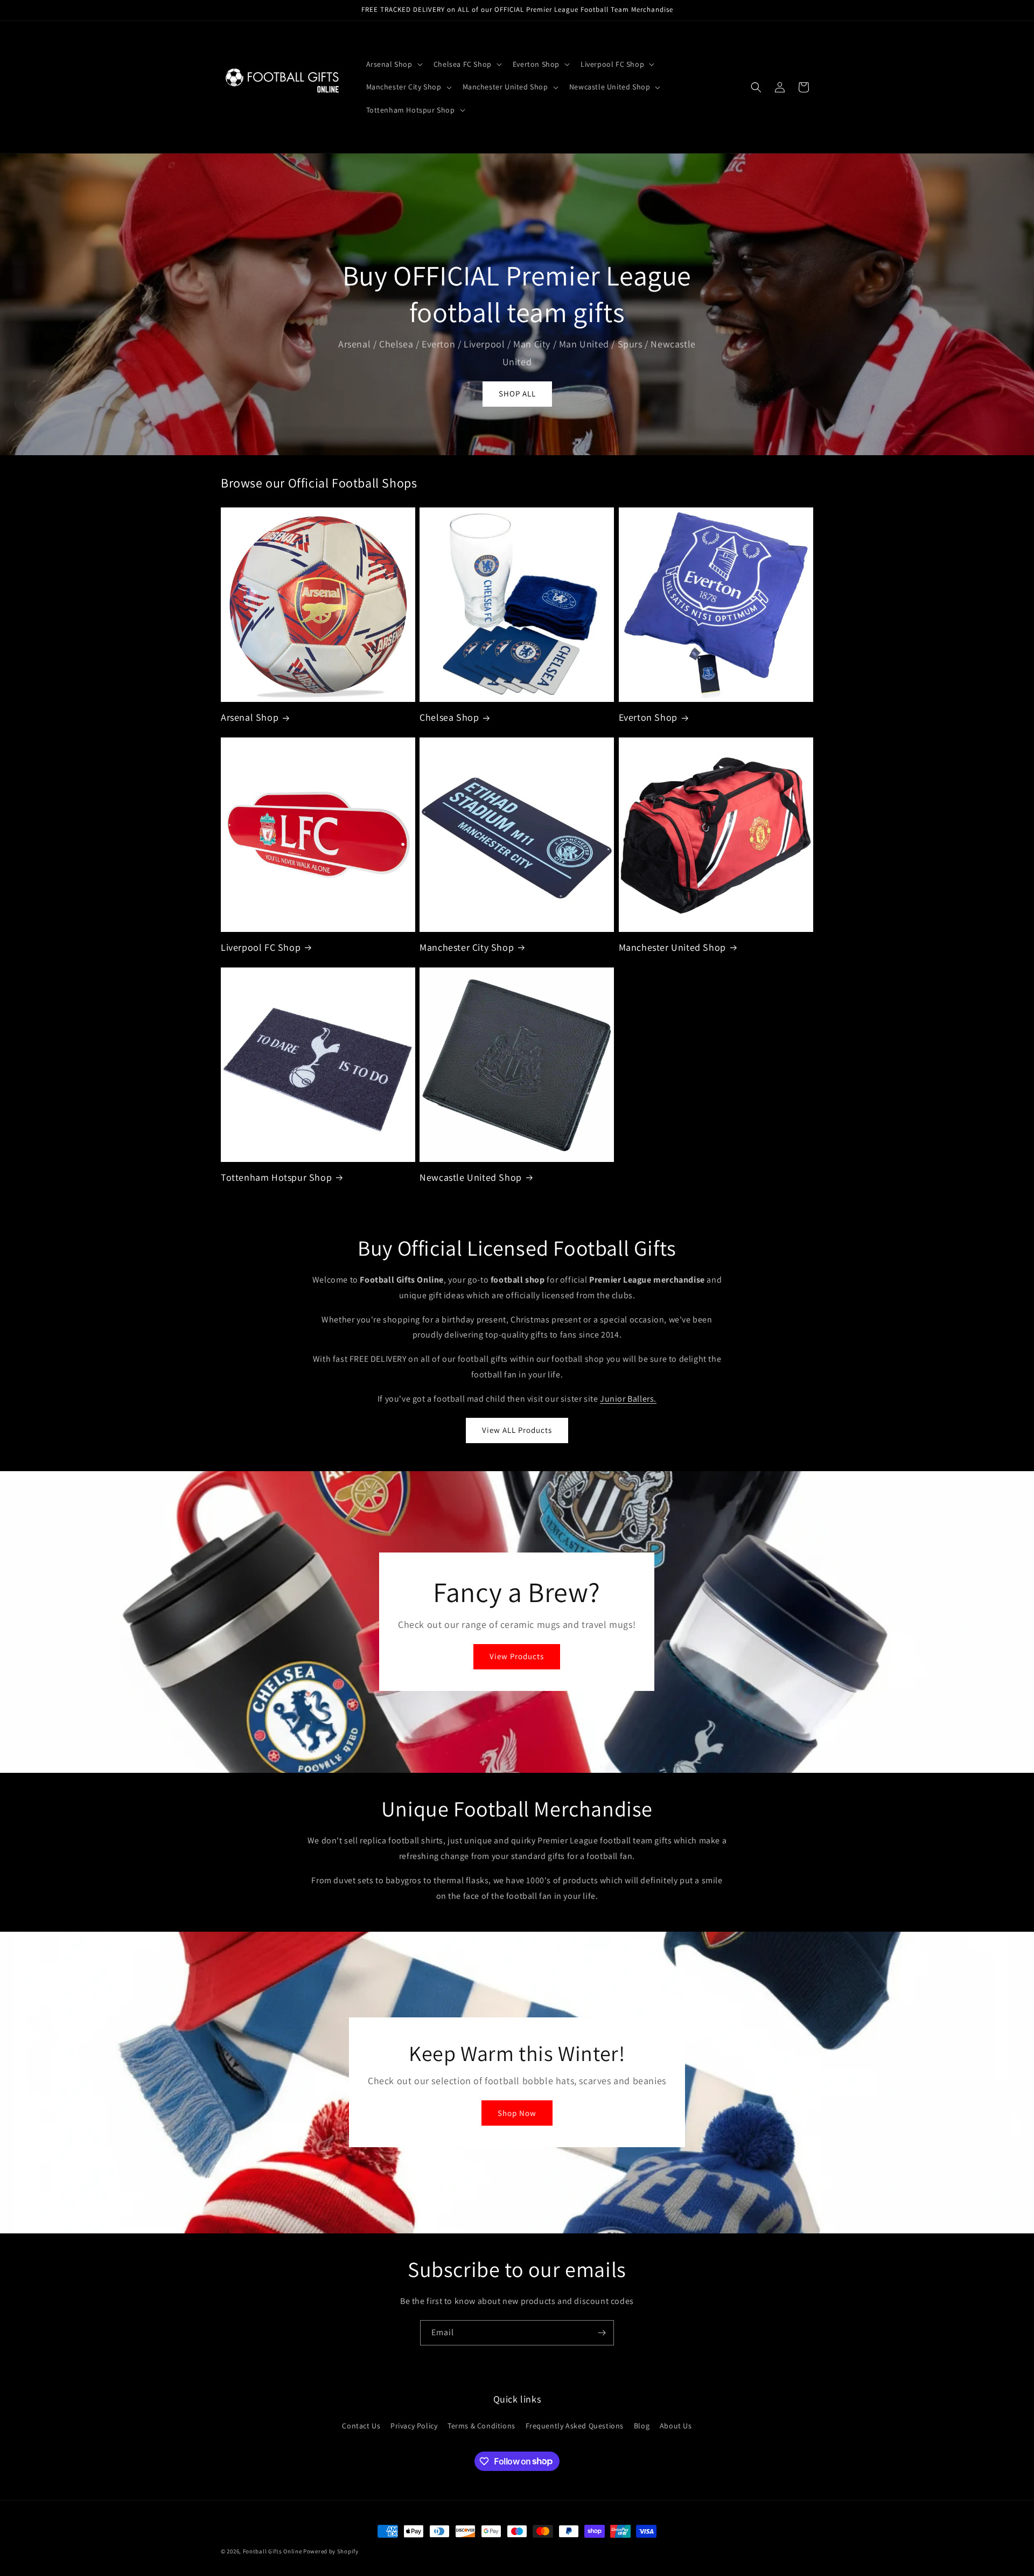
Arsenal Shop (250, 717)
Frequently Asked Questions (575, 2425)
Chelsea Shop (449, 717)
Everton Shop (648, 717)
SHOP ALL (517, 394)
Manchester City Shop (467, 947)
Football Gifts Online (273, 2551)
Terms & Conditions (481, 2425)
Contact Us (361, 2425)
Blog (642, 2425)
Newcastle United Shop (471, 1177)
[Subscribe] (602, 2333)
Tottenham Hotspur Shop (276, 1177)
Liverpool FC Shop (261, 947)
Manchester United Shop (672, 947)
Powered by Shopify (331, 2551)
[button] (393, 64)
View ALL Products (517, 1430)
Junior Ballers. (628, 1399)
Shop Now (517, 2113)
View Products (517, 1657)
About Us (676, 2425)
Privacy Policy (414, 2425)
